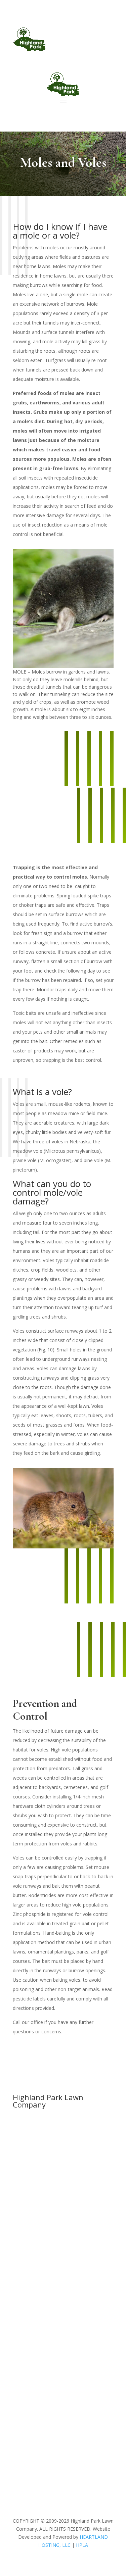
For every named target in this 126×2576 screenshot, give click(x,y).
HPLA (82, 2545)
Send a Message (46, 2409)
